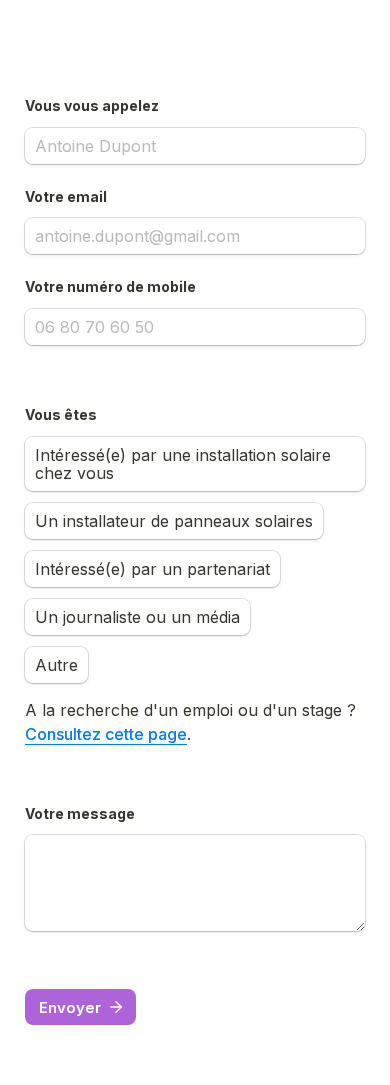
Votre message (80, 813)
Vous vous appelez (92, 105)
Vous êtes (61, 414)
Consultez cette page (106, 734)
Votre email (66, 196)
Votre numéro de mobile (110, 286)
